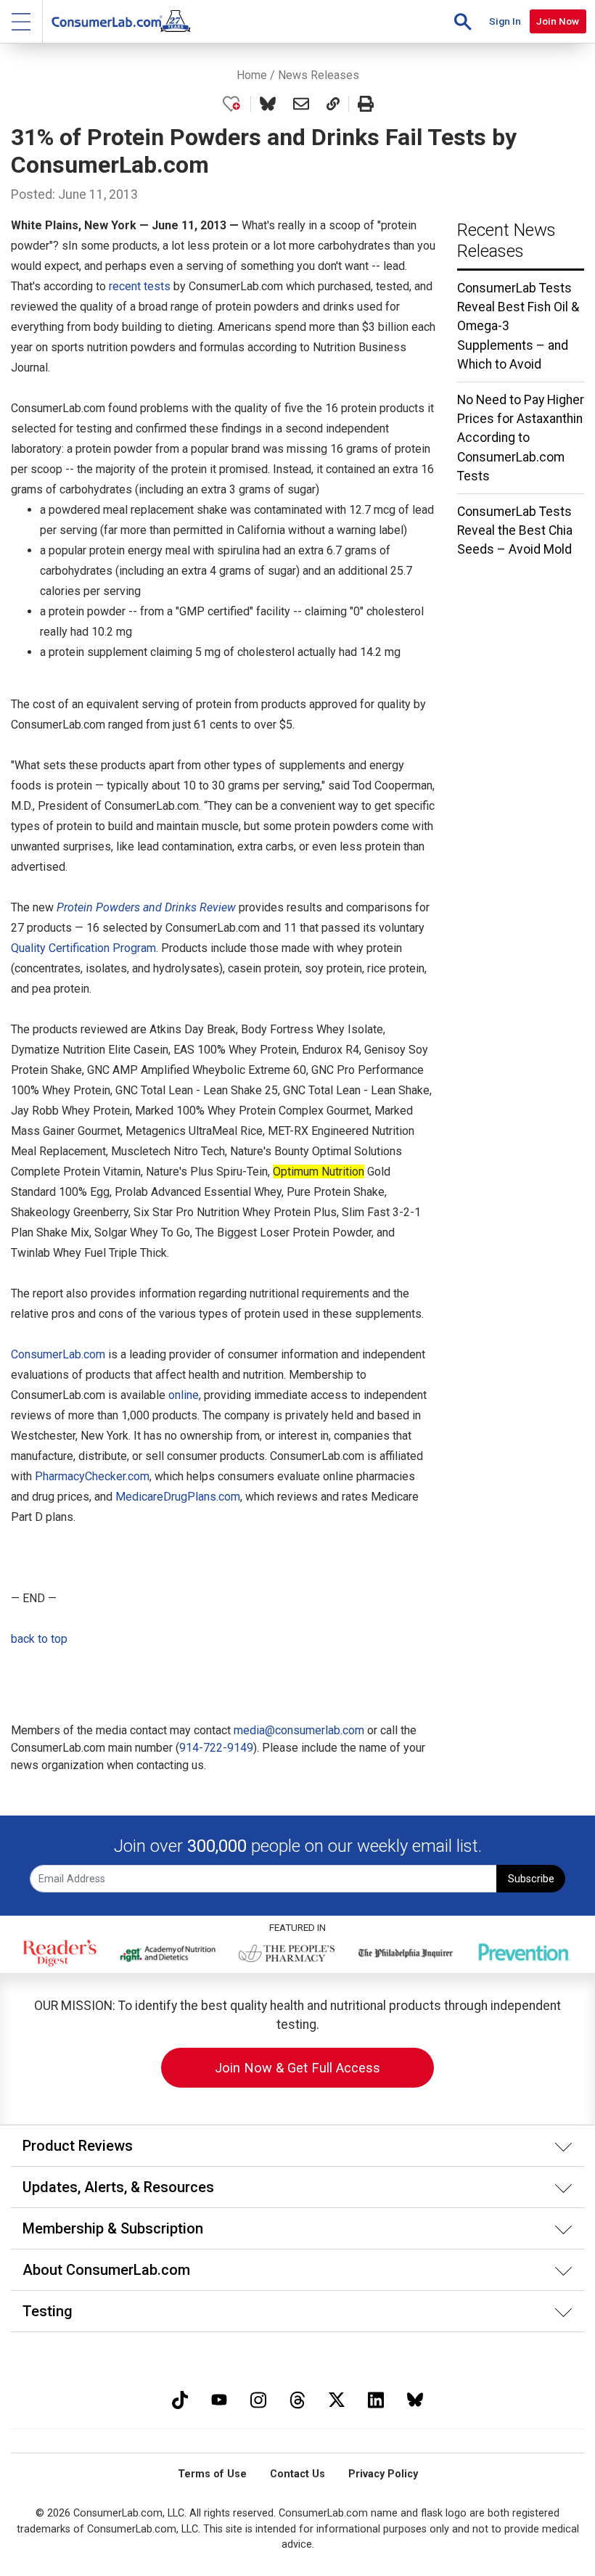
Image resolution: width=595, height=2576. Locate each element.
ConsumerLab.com (58, 1354)
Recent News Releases (506, 241)
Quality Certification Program (83, 948)
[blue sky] (415, 2398)
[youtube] (219, 2398)
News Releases (319, 75)
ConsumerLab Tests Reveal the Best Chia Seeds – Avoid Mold (515, 531)
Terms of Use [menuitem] (212, 2474)
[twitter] (337, 2398)
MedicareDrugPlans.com (178, 1497)
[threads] (297, 2398)
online (184, 1395)
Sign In (505, 21)
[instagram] (258, 2398)
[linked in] (376, 2398)
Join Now (558, 21)
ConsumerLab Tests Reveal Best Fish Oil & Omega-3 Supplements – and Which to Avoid (518, 327)
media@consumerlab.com (299, 1730)
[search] (463, 21)
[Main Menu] (21, 21)
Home (252, 75)
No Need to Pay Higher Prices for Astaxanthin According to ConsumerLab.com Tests (521, 438)
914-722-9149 (216, 1748)
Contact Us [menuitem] (297, 2474)
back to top (39, 1639)
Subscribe (531, 1879)
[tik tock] (180, 2398)
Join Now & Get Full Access (297, 2068)
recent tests (140, 286)
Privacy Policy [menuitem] (383, 2474)
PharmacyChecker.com (92, 1476)
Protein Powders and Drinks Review (146, 907)
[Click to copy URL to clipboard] (333, 104)
